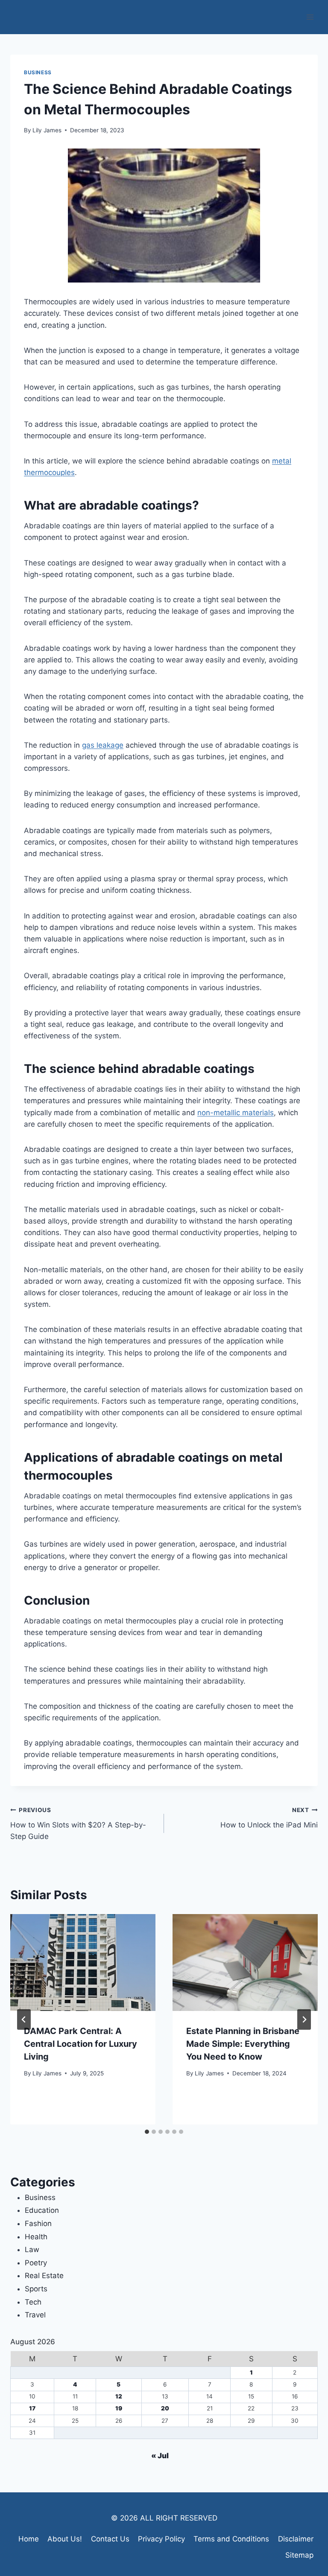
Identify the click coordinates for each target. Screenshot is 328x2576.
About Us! (65, 2539)
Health (36, 2237)
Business (38, 72)
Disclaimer (296, 2539)
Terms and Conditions (231, 2539)
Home (29, 2539)
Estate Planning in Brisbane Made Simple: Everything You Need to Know (243, 2044)
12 (119, 2396)
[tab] (147, 2132)
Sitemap (299, 2555)
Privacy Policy (161, 2539)
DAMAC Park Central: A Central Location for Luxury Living (81, 2044)
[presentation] (83, 1963)
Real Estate (44, 2276)
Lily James (47, 130)
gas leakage (103, 745)
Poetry (36, 2263)
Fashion (38, 2223)
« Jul (160, 2456)
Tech (33, 2302)
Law (32, 2250)
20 (165, 2408)
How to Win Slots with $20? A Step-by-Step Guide (78, 1824)
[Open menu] (310, 17)
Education (42, 2210)
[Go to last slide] (24, 2019)
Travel (35, 2315)
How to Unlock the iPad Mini (269, 1818)
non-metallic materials (236, 1113)
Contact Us (110, 2539)
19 (119, 2408)
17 (32, 2408)
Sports (36, 2289)
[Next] (304, 2019)
